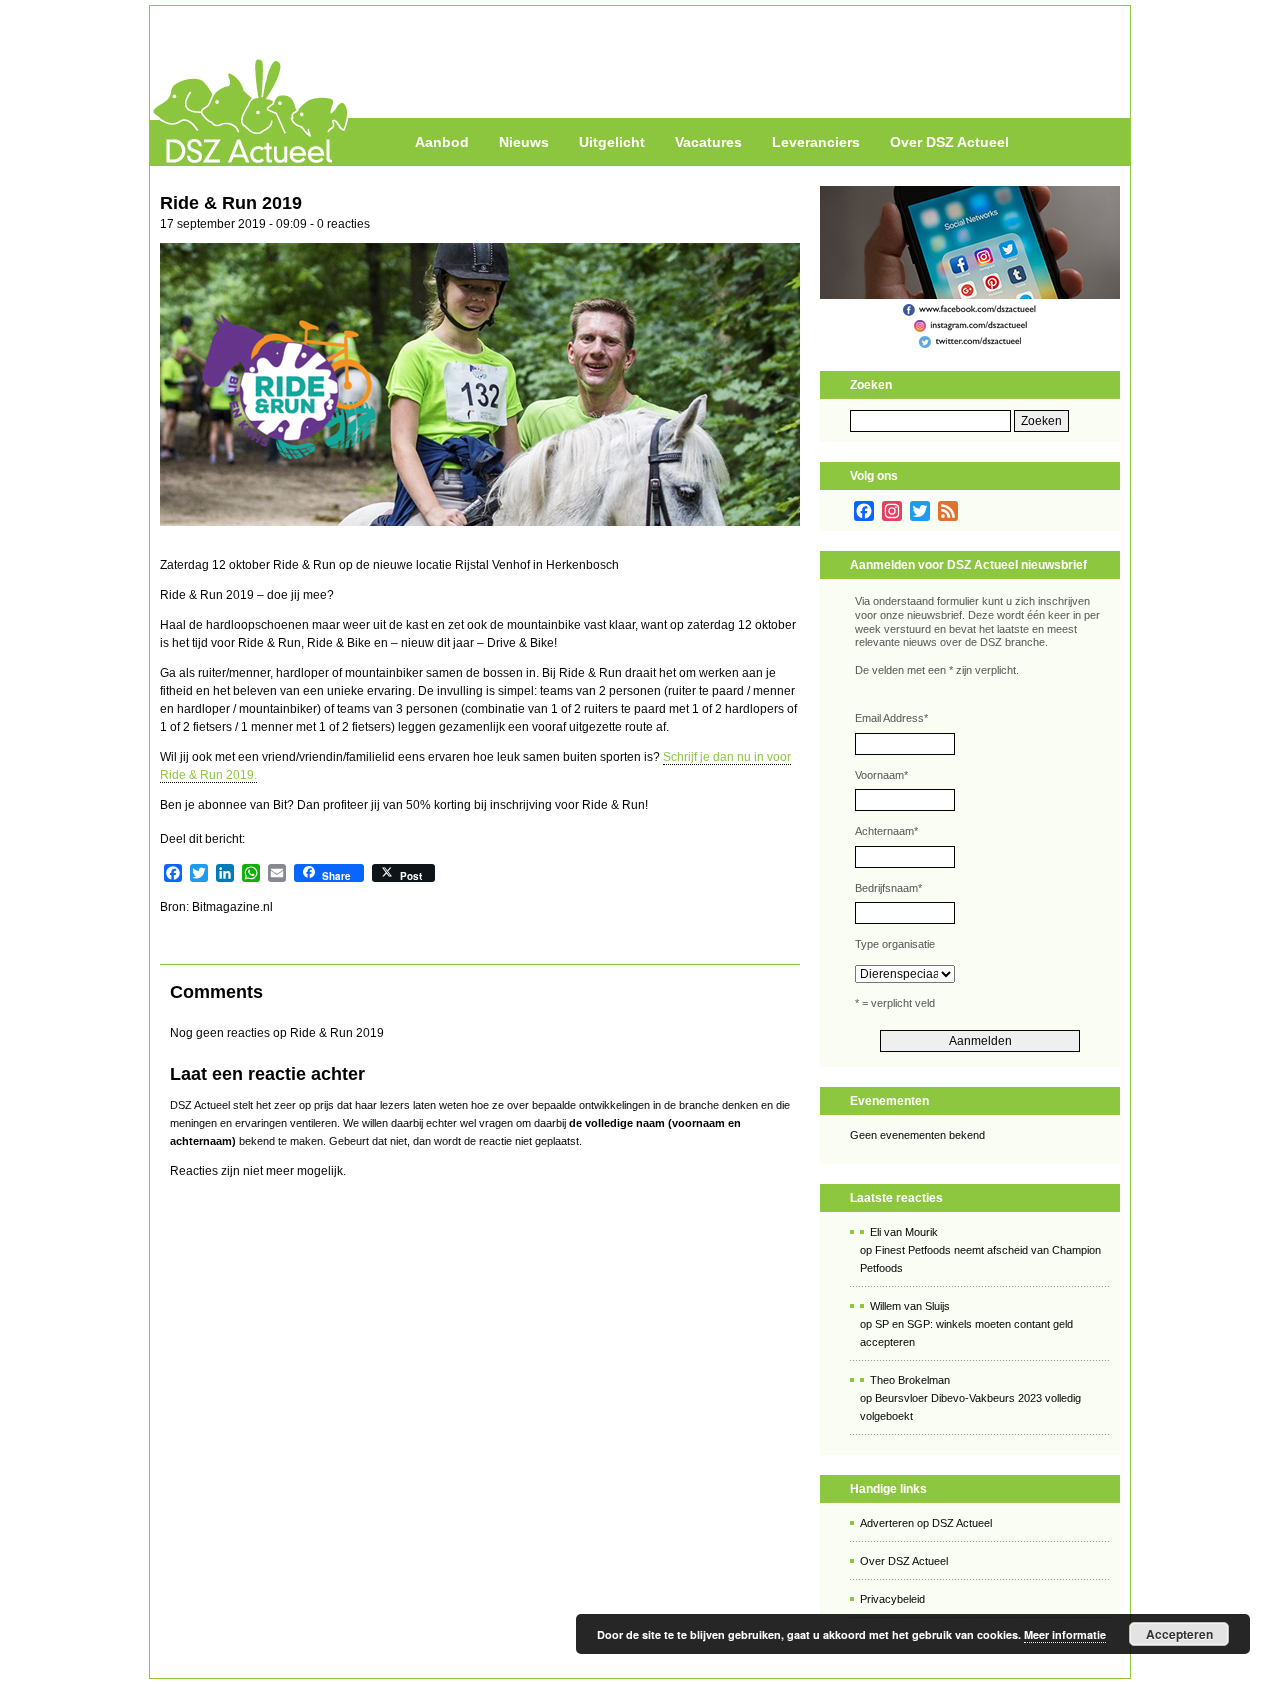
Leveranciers (816, 142)
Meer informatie (1065, 1634)
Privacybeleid (892, 1599)
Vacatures (708, 142)
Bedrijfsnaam (888, 888)
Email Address (891, 718)
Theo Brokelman (910, 1380)
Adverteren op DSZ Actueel (926, 1523)
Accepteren (1179, 1634)
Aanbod (442, 142)
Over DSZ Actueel (949, 142)
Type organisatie (895, 944)
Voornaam (881, 775)
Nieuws (524, 142)
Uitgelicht (612, 142)
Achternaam (886, 831)
